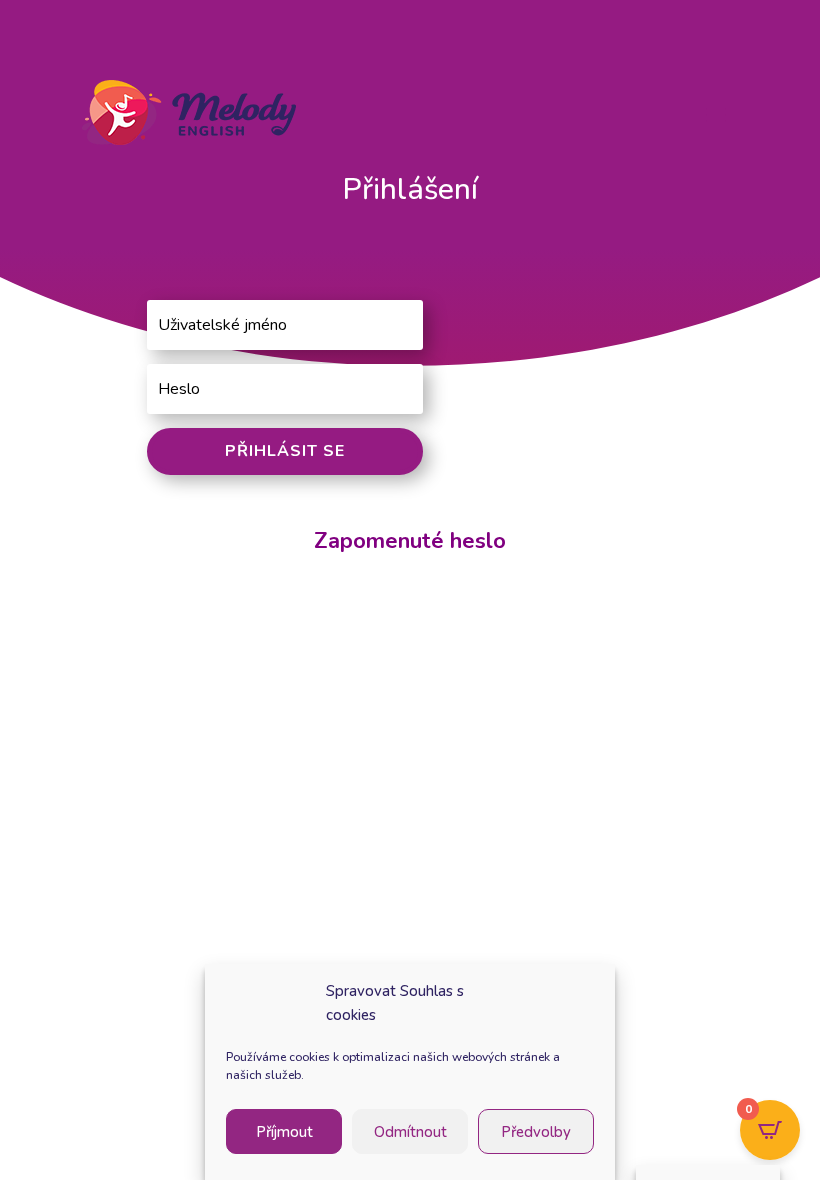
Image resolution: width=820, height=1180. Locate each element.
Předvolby (536, 1132)
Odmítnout (410, 1132)
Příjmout (284, 1132)
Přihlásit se (285, 451)
